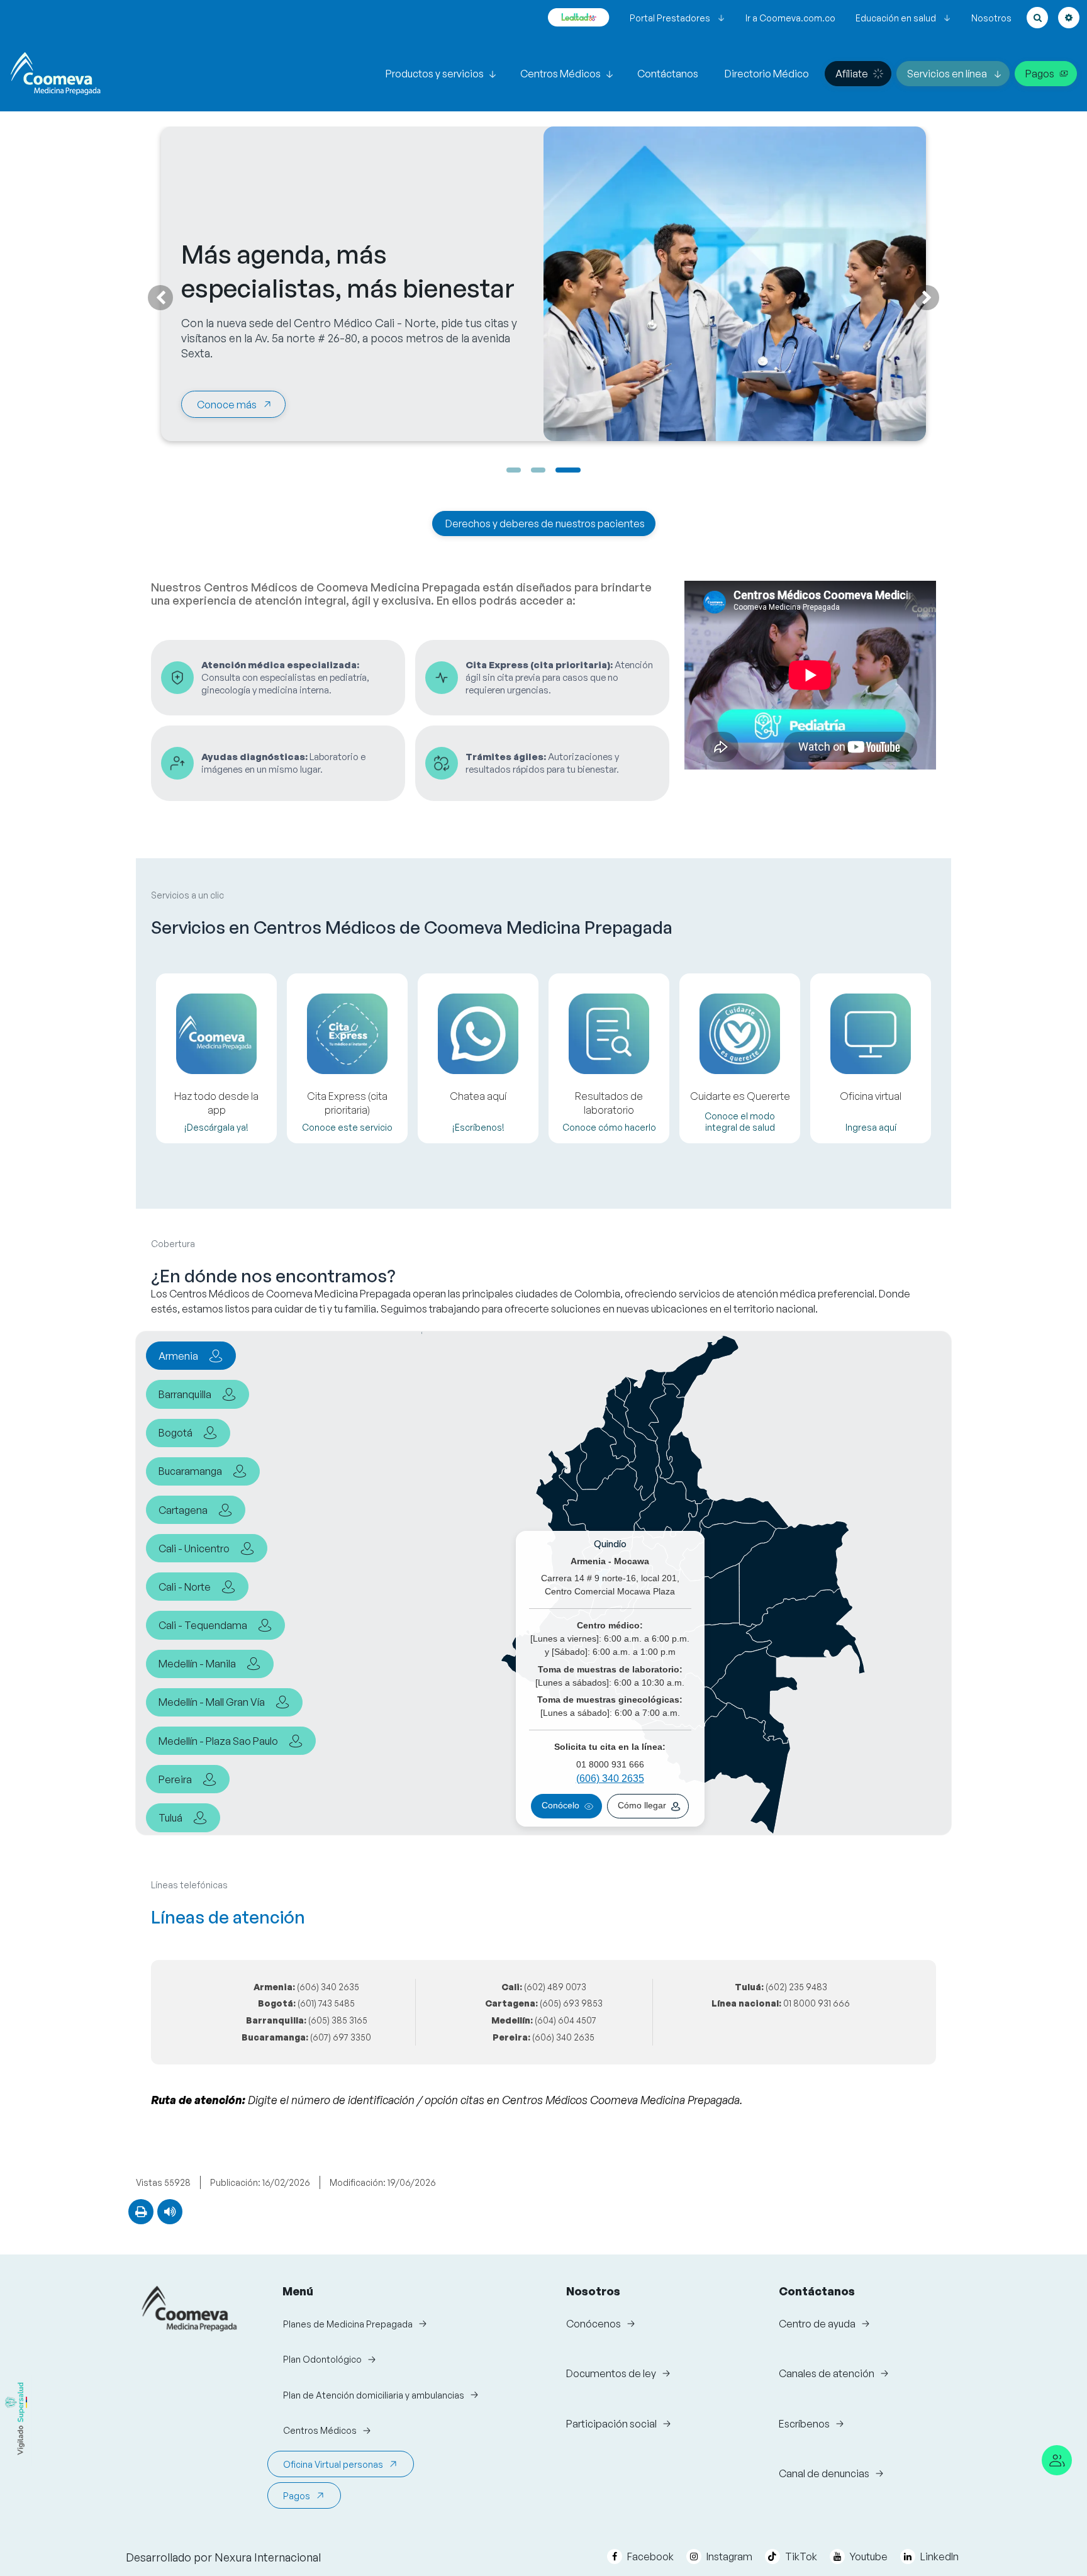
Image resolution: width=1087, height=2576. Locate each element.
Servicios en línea (947, 74)
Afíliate (852, 74)
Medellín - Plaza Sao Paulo (218, 1741)
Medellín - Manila (197, 1664)
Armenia (178, 1356)
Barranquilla (185, 1394)
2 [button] (538, 470)
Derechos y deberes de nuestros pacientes (545, 524)
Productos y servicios (435, 74)
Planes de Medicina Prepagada (348, 2324)
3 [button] (568, 470)
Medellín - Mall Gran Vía (212, 1702)
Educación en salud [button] (896, 18)
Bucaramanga (190, 1471)
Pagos (1040, 74)
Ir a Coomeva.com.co (790, 18)
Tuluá (170, 1818)
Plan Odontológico (322, 2359)
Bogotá (176, 1433)
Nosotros (991, 18)
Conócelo (560, 1806)
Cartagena (183, 1510)
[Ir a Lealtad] (579, 18)
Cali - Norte (185, 1587)
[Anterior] (160, 298)
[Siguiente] (927, 298)
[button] (1037, 18)
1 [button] (514, 470)
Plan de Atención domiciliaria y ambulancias (374, 2395)
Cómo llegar (642, 1806)
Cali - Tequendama (203, 1625)
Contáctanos (668, 74)
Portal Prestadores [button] (670, 18)
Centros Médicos (560, 74)
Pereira (175, 1779)
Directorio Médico (767, 74)
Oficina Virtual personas (333, 2464)
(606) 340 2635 (610, 1778)
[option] (543, 519)
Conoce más (227, 405)
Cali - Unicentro (194, 1548)
